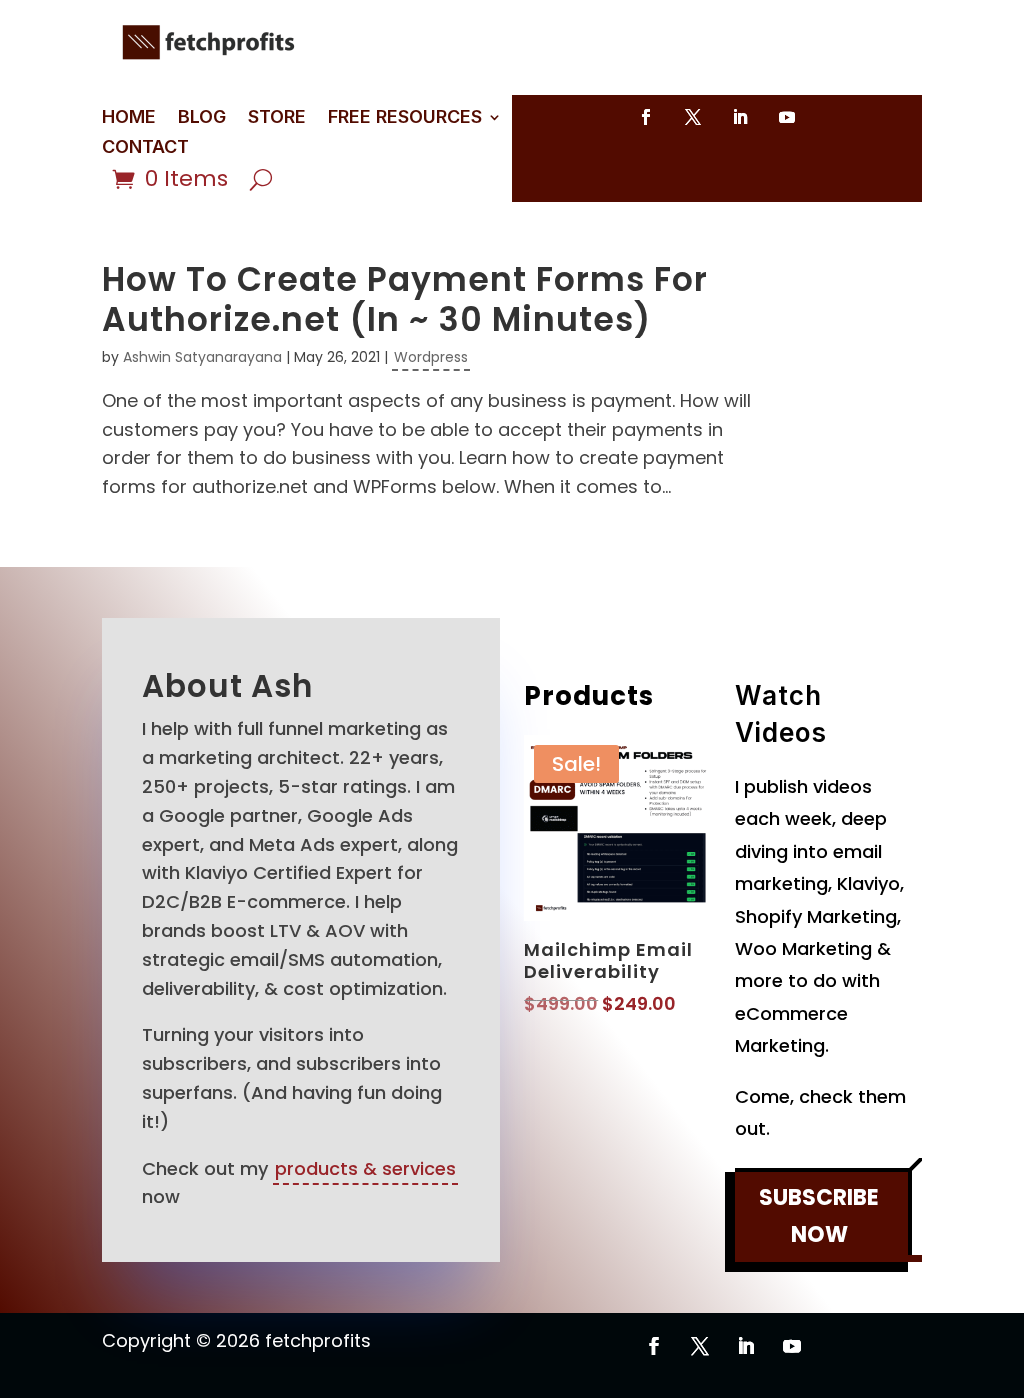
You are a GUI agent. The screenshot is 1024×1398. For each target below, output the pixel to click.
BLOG (202, 118)
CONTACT (145, 148)
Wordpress (431, 357)
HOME (129, 118)
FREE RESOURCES (405, 118)
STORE (277, 118)
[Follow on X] (693, 117)
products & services (365, 1168)
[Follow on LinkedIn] (740, 117)
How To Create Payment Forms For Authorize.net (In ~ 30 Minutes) (405, 299)
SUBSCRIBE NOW (819, 1216)
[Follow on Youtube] (787, 117)
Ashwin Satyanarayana (202, 357)
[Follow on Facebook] (646, 117)
